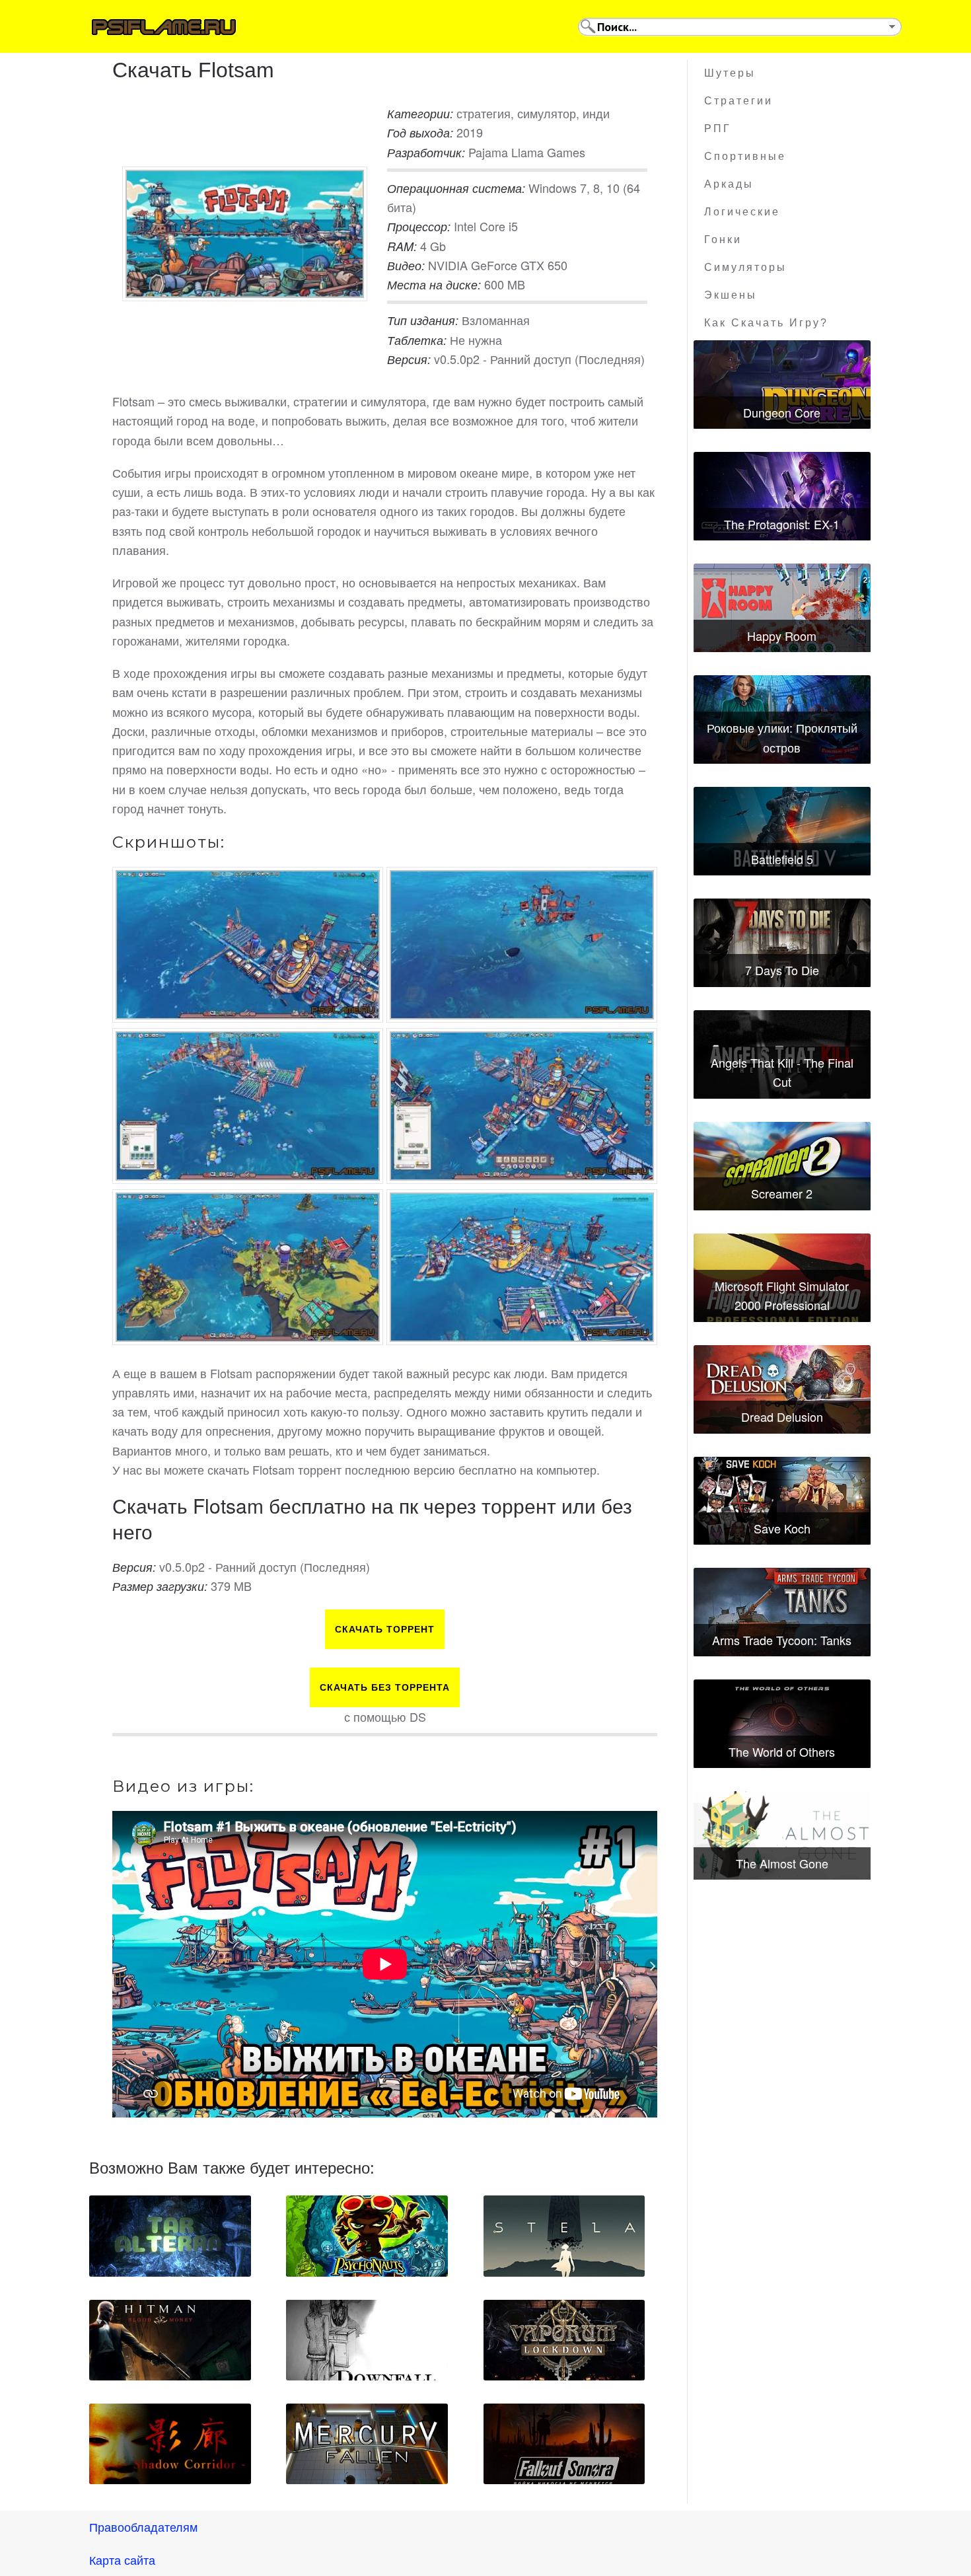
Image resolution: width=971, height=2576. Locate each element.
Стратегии (738, 101)
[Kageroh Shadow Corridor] (170, 2444)
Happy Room (782, 636)
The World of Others (782, 1751)
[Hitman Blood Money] (170, 2340)
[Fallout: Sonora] (564, 2444)
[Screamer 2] (782, 1166)
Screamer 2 (782, 1193)
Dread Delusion (782, 1417)
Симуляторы (745, 267)
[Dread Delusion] (782, 1389)
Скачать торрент (385, 1629)
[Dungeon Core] (782, 385)
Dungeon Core (782, 412)
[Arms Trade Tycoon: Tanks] (782, 1612)
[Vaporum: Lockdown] (564, 2340)
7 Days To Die (782, 970)
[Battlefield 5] (782, 831)
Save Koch (782, 1528)
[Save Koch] (782, 1501)
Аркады (729, 184)
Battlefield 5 (782, 859)
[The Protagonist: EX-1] (782, 496)
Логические (742, 212)
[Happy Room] (782, 608)
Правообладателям (143, 2526)
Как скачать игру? (766, 323)
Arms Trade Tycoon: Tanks (782, 1640)
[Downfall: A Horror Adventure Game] (367, 2340)
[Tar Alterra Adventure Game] (170, 2236)
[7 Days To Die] (782, 943)
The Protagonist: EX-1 (782, 524)
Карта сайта (122, 2559)
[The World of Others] (782, 1724)
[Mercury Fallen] (367, 2444)
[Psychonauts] (367, 2236)
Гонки (723, 239)
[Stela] (564, 2236)
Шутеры (730, 73)
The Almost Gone (782, 1863)
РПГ (718, 129)
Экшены (731, 295)
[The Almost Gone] (782, 1835)
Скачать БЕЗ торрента (385, 1687)
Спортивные (745, 156)
